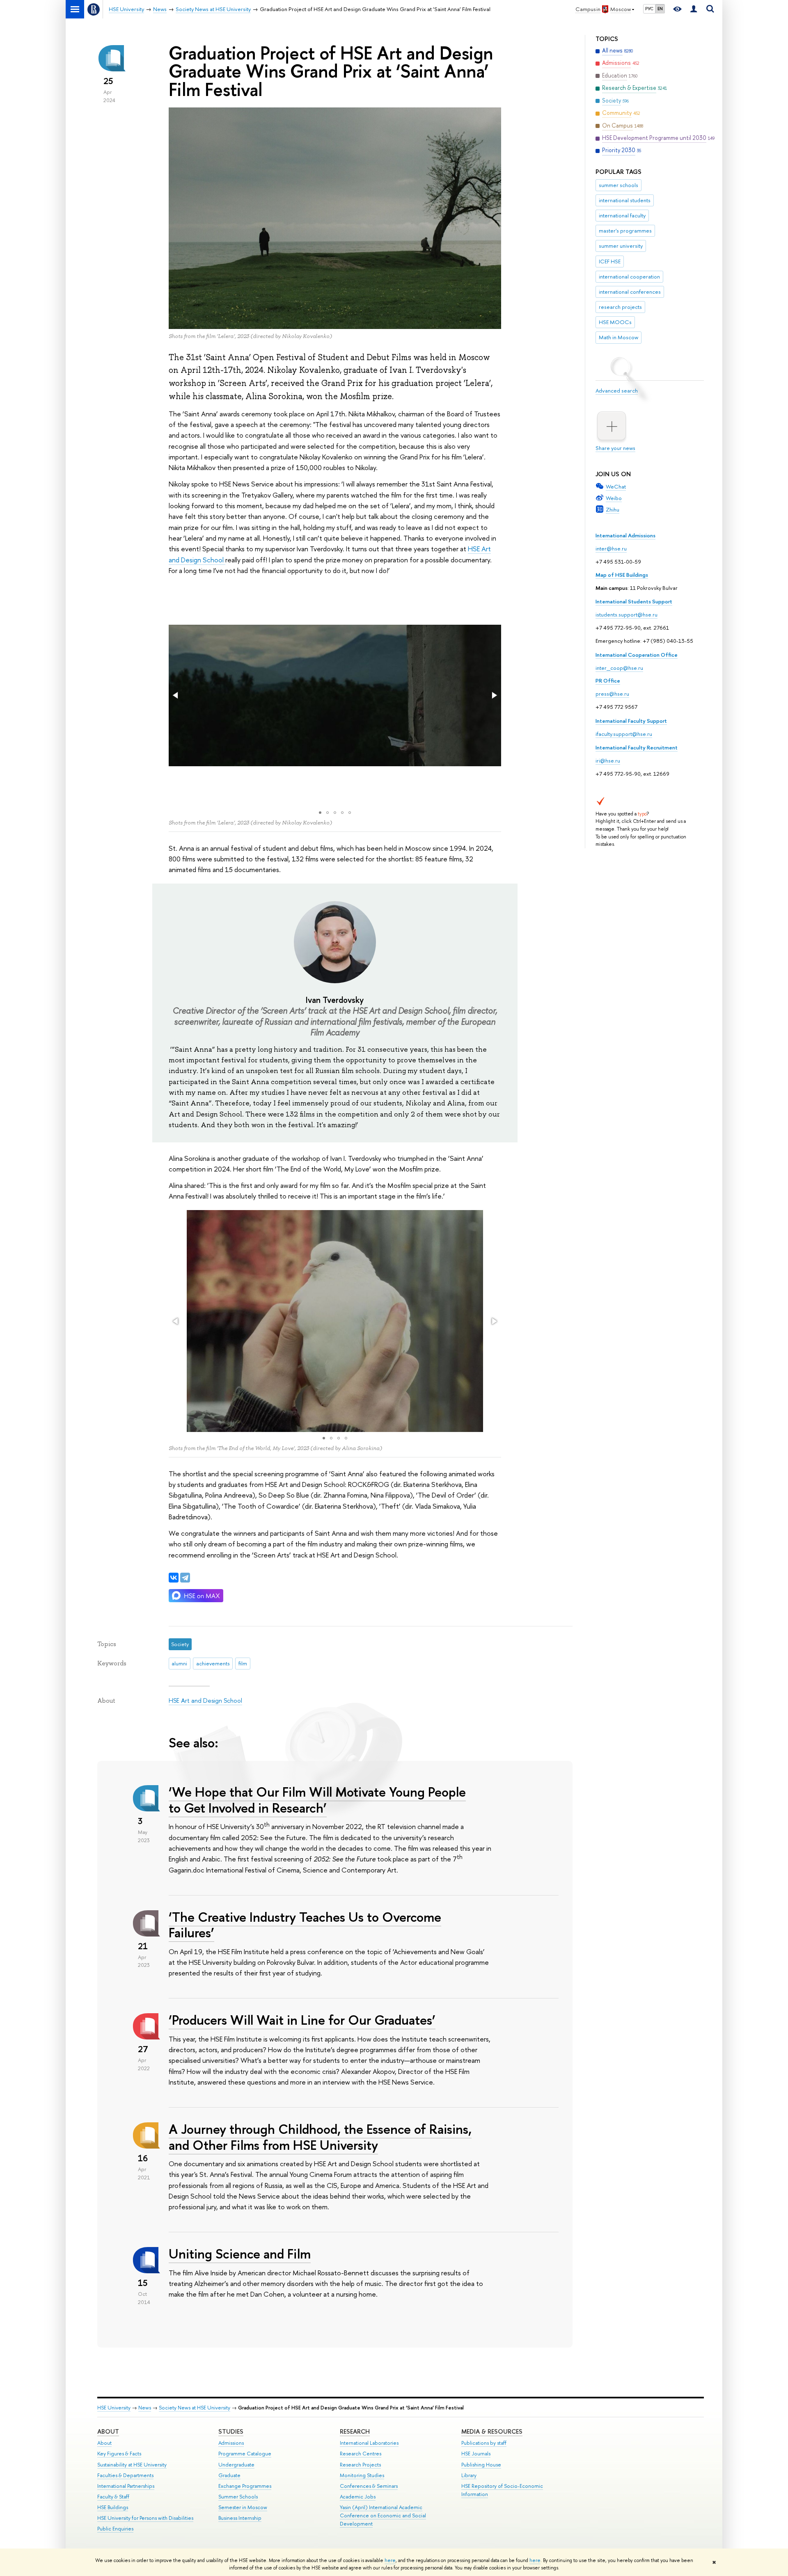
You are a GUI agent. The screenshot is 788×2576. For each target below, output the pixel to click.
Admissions (231, 2443)
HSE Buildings (113, 2507)
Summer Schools (238, 2497)
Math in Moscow (618, 337)
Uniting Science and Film (240, 2254)
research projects (620, 307)
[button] (176, 695)
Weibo (614, 498)
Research (355, 2431)
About (108, 2431)
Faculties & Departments (125, 2475)
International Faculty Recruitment (637, 747)
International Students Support (634, 601)
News (145, 2408)
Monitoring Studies (362, 2475)
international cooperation (629, 276)
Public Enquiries (115, 2529)
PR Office (608, 681)
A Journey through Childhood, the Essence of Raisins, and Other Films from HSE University (320, 2137)
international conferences (630, 292)
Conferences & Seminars (369, 2486)
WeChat (616, 486)
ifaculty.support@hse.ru (624, 734)
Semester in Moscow (243, 2507)
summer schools (618, 185)
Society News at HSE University (195, 2408)
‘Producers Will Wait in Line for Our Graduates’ (302, 2020)
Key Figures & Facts (119, 2454)
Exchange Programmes (245, 2486)
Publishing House (481, 2465)
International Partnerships (126, 2486)
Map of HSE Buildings (622, 575)
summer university (621, 246)
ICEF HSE (610, 261)
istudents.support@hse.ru (627, 614)
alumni (179, 1663)
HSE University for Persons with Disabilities (145, 2518)
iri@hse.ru (608, 760)
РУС (649, 9)
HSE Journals (476, 2454)
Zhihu (613, 509)
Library (469, 2475)
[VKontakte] (174, 1578)
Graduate (229, 2475)
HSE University (114, 2408)
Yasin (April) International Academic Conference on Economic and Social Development (383, 2515)
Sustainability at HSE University (132, 2465)
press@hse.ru (612, 694)
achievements (213, 1663)
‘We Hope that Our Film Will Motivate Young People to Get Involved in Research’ (317, 1800)
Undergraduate (236, 2465)
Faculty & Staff (113, 2497)
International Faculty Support (631, 721)
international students (625, 200)
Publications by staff (484, 2443)
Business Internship (240, 2518)
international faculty (622, 215)
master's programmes (625, 231)
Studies (231, 2431)
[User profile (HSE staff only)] (694, 9)
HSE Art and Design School (205, 1700)
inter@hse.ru (611, 548)
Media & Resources (492, 2431)
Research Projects (360, 2465)
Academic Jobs (358, 2497)
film (243, 1663)
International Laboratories (369, 2443)
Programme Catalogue (245, 2454)
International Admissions (625, 535)
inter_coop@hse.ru (619, 668)
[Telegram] (185, 1578)
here (390, 2560)
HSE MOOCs (615, 322)
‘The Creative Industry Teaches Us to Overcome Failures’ (305, 1925)
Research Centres (361, 2454)
